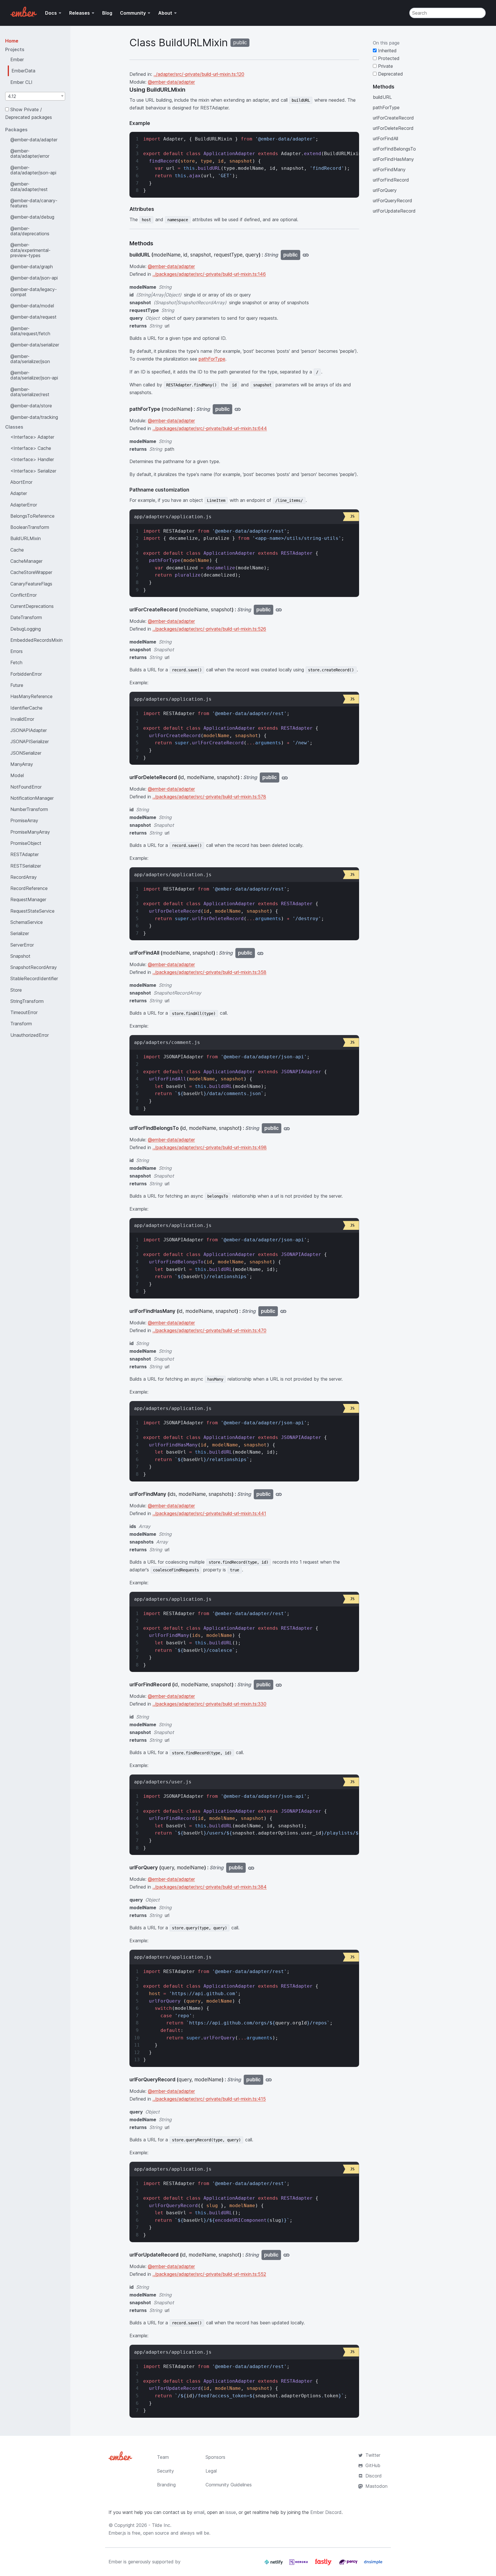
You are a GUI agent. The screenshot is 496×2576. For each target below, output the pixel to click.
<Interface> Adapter (32, 437)
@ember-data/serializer (35, 345)
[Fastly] (324, 2564)
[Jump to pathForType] (238, 409)
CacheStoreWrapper (31, 572)
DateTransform (26, 617)
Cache (17, 550)
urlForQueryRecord (393, 201)
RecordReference (29, 888)
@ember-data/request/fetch (30, 331)
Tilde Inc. (162, 2525)
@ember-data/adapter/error (30, 153)
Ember (17, 59)
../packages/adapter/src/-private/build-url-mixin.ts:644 (210, 428)
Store (16, 990)
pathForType (212, 359)
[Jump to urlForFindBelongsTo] (287, 1128)
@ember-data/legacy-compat (34, 292)
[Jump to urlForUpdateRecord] (286, 2255)
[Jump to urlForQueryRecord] (269, 2080)
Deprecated (390, 74)
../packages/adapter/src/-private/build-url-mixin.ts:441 (209, 1513)
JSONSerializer (26, 753)
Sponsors (215, 2457)
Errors (17, 651)
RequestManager (28, 899)
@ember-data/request (33, 317)
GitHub (373, 2465)
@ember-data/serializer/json (30, 359)
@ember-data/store (31, 406)
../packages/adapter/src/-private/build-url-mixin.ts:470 (209, 1330)
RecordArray (24, 877)
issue (231, 2512)
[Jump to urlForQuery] (251, 1868)
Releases (80, 13)
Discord (374, 2476)
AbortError (21, 482)
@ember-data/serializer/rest (30, 392)
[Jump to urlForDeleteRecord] (285, 778)
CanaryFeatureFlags (31, 584)
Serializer (20, 933)
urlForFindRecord (391, 180)
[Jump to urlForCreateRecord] (279, 610)
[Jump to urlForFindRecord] (279, 1685)
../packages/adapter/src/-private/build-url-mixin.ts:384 (210, 1887)
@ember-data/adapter (34, 140)
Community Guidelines (229, 2485)
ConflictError (24, 595)
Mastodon (376, 2486)
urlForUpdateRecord (394, 211)
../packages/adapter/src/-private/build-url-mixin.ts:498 (210, 1147)
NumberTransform (29, 809)
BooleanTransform (30, 527)
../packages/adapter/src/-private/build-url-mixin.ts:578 (209, 797)
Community (133, 13)
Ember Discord (326, 2512)
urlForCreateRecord (393, 118)
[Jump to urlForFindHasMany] (283, 1311)
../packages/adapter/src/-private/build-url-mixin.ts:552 (209, 2274)
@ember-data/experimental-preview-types (30, 250)
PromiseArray (24, 820)
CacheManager (26, 561)
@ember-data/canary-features (34, 203)
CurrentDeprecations (32, 606)
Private (385, 66)
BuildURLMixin (26, 538)
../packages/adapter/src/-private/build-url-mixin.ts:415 (209, 2099)
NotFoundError (26, 787)
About (165, 13)
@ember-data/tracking (34, 417)
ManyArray (22, 764)
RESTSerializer (26, 866)
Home (12, 41)
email (199, 2512)
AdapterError (24, 505)
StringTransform (27, 1001)
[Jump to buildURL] (306, 255)
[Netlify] (274, 2564)
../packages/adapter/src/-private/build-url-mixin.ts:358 (209, 972)
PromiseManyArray (30, 832)
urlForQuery (385, 190)
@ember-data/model (32, 306)
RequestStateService (32, 911)
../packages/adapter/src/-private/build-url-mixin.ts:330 (209, 1704)
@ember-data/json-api (34, 278)
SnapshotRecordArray (34, 967)
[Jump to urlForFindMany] (279, 1494)
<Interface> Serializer (33, 471)
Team (163, 2457)
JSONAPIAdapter (29, 730)
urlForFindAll (385, 138)
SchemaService (27, 922)
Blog (107, 13)
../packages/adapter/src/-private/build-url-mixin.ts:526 (209, 629)
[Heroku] (299, 2564)
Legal (211, 2471)
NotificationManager (32, 798)
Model (17, 775)
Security (165, 2471)
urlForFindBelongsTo (394, 149)
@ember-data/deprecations (30, 231)
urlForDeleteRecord (393, 128)
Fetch (16, 662)
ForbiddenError (26, 674)
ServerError (22, 945)
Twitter (373, 2455)
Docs (51, 13)
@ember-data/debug (32, 217)
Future (17, 685)
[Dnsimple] (373, 2564)
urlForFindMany (389, 169)
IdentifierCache (26, 708)
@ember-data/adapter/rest (29, 186)
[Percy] (349, 2564)
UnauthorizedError (30, 1035)
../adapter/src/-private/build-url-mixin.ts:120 (199, 74)
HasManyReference (31, 696)
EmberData (23, 71)
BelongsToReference (32, 516)
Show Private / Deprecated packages (29, 113)
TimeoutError (24, 1012)
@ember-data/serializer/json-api (34, 375)
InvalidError (22, 719)
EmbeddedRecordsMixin (36, 640)
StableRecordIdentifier (34, 978)
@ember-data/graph (32, 267)
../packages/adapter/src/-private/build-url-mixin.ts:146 (209, 274)
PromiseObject (26, 843)
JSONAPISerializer (30, 741)
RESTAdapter (25, 854)
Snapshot (20, 956)
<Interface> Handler (32, 459)
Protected (388, 58)
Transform (21, 1024)
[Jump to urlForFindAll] (260, 953)
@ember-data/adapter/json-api (33, 170)
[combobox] (35, 96)
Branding (166, 2485)
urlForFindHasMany (393, 159)
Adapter (19, 493)
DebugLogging (26, 629)
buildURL (382, 97)
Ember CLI (21, 82)
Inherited (387, 51)
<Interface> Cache (31, 448)
